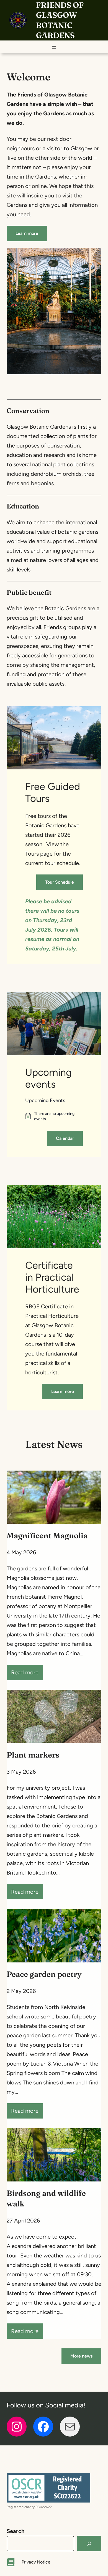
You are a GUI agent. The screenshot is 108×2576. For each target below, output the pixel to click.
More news (81, 2356)
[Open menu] (54, 47)
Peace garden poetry (44, 1974)
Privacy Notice (36, 2562)
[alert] (54, 1116)
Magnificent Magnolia (47, 1535)
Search (16, 2531)
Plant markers (33, 1755)
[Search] (89, 2544)
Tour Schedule (60, 882)
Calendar (65, 1138)
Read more (27, 1674)
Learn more (27, 233)
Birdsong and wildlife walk (46, 2198)
